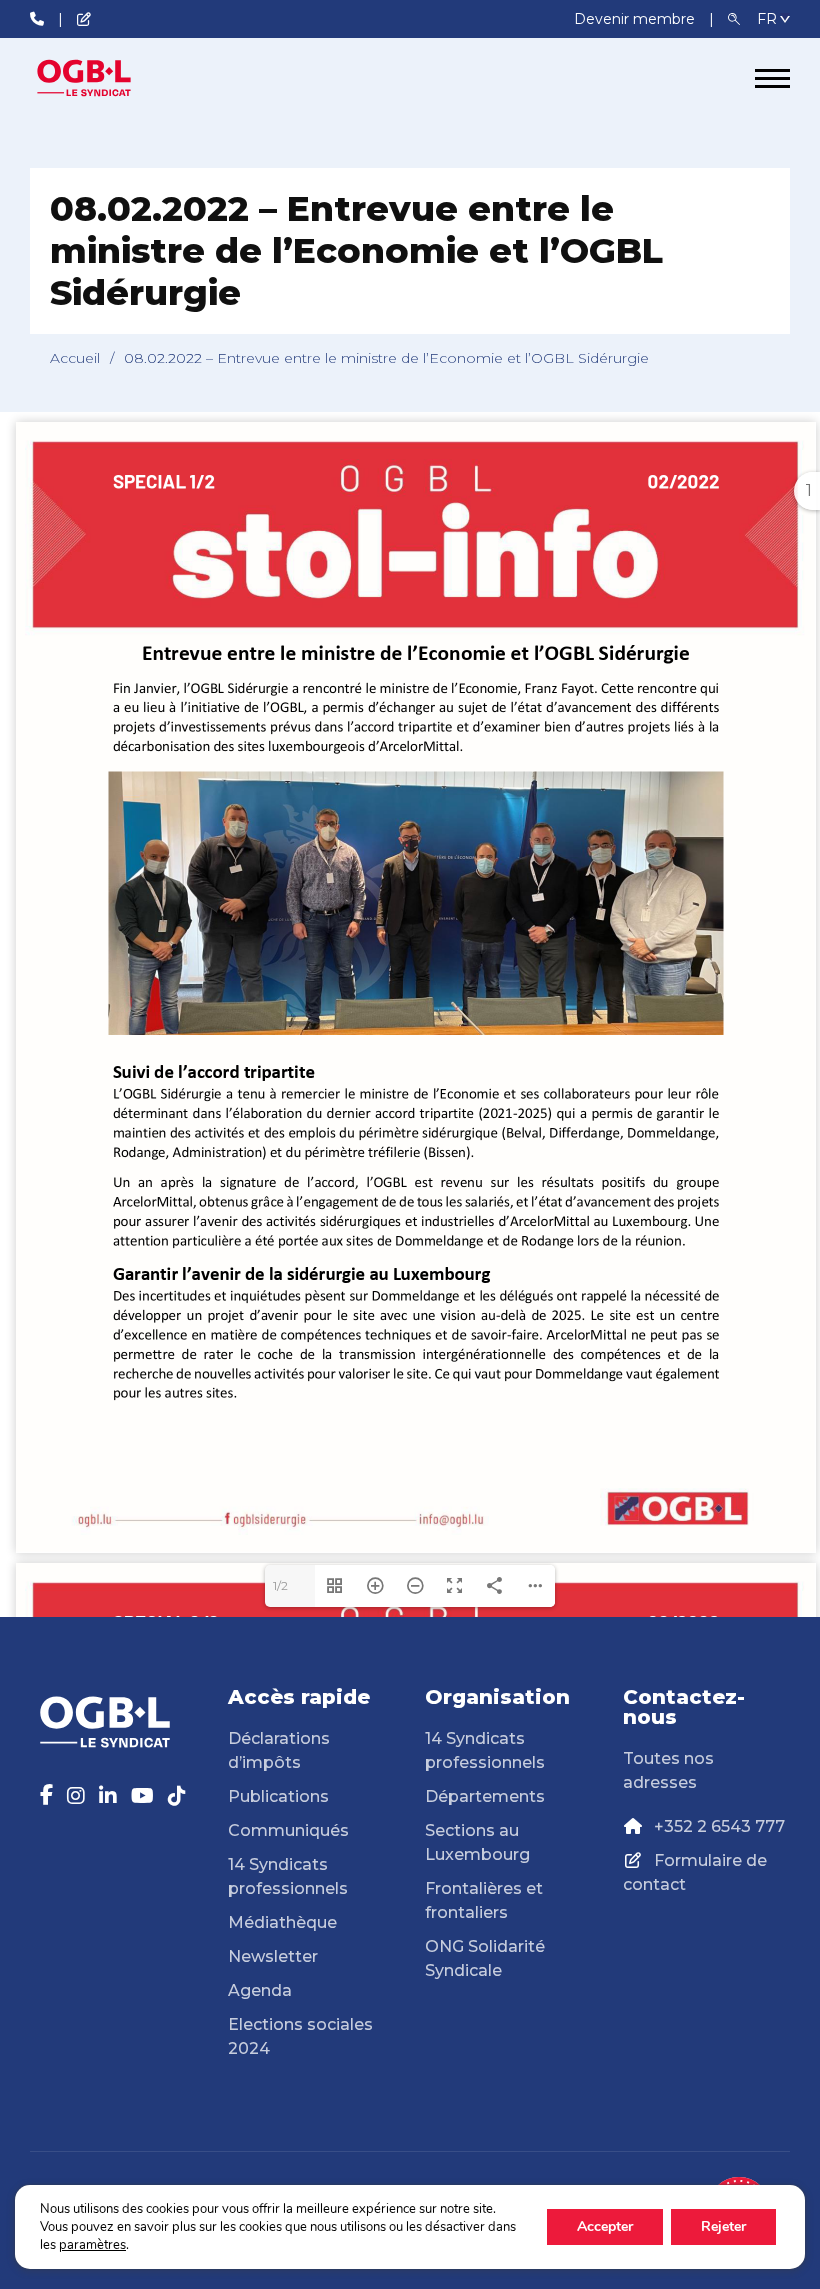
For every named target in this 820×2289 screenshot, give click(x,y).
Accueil (75, 358)
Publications (278, 1796)
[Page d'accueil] (105, 78)
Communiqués (288, 1830)
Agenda (260, 1990)
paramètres (92, 2245)
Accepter (605, 2226)
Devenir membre (636, 19)
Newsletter (273, 1956)
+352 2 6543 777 (719, 1826)
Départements (485, 1796)
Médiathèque (282, 1922)
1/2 (280, 1585)
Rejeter (723, 2226)
